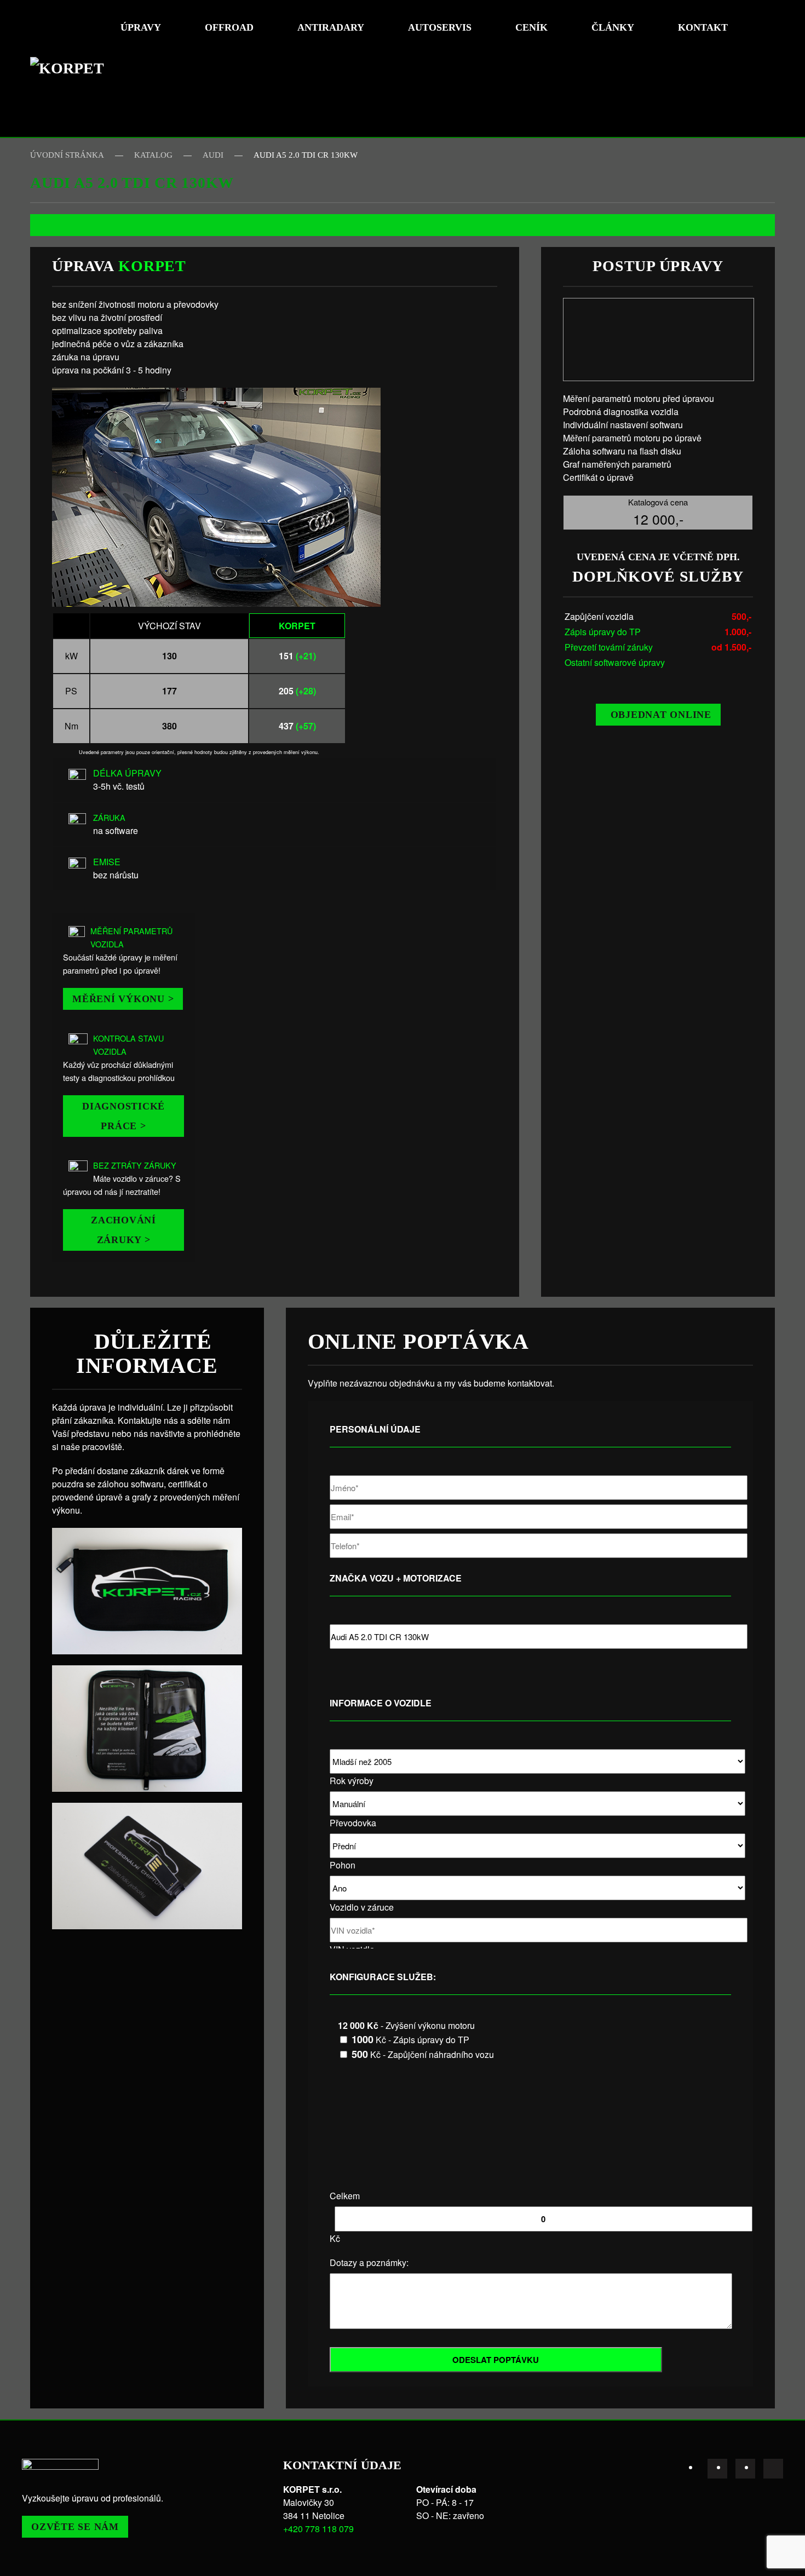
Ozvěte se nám (75, 2527)
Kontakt (703, 27)
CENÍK (531, 27)
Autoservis (440, 27)
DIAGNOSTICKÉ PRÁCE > (123, 1116)
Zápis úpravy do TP (603, 632)
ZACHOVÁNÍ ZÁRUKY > (123, 1230)
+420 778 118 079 (318, 2529)
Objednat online (661, 715)
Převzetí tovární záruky (609, 647)
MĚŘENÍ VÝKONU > (123, 999)
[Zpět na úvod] (71, 68)
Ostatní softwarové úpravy (615, 662)
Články (613, 27)
